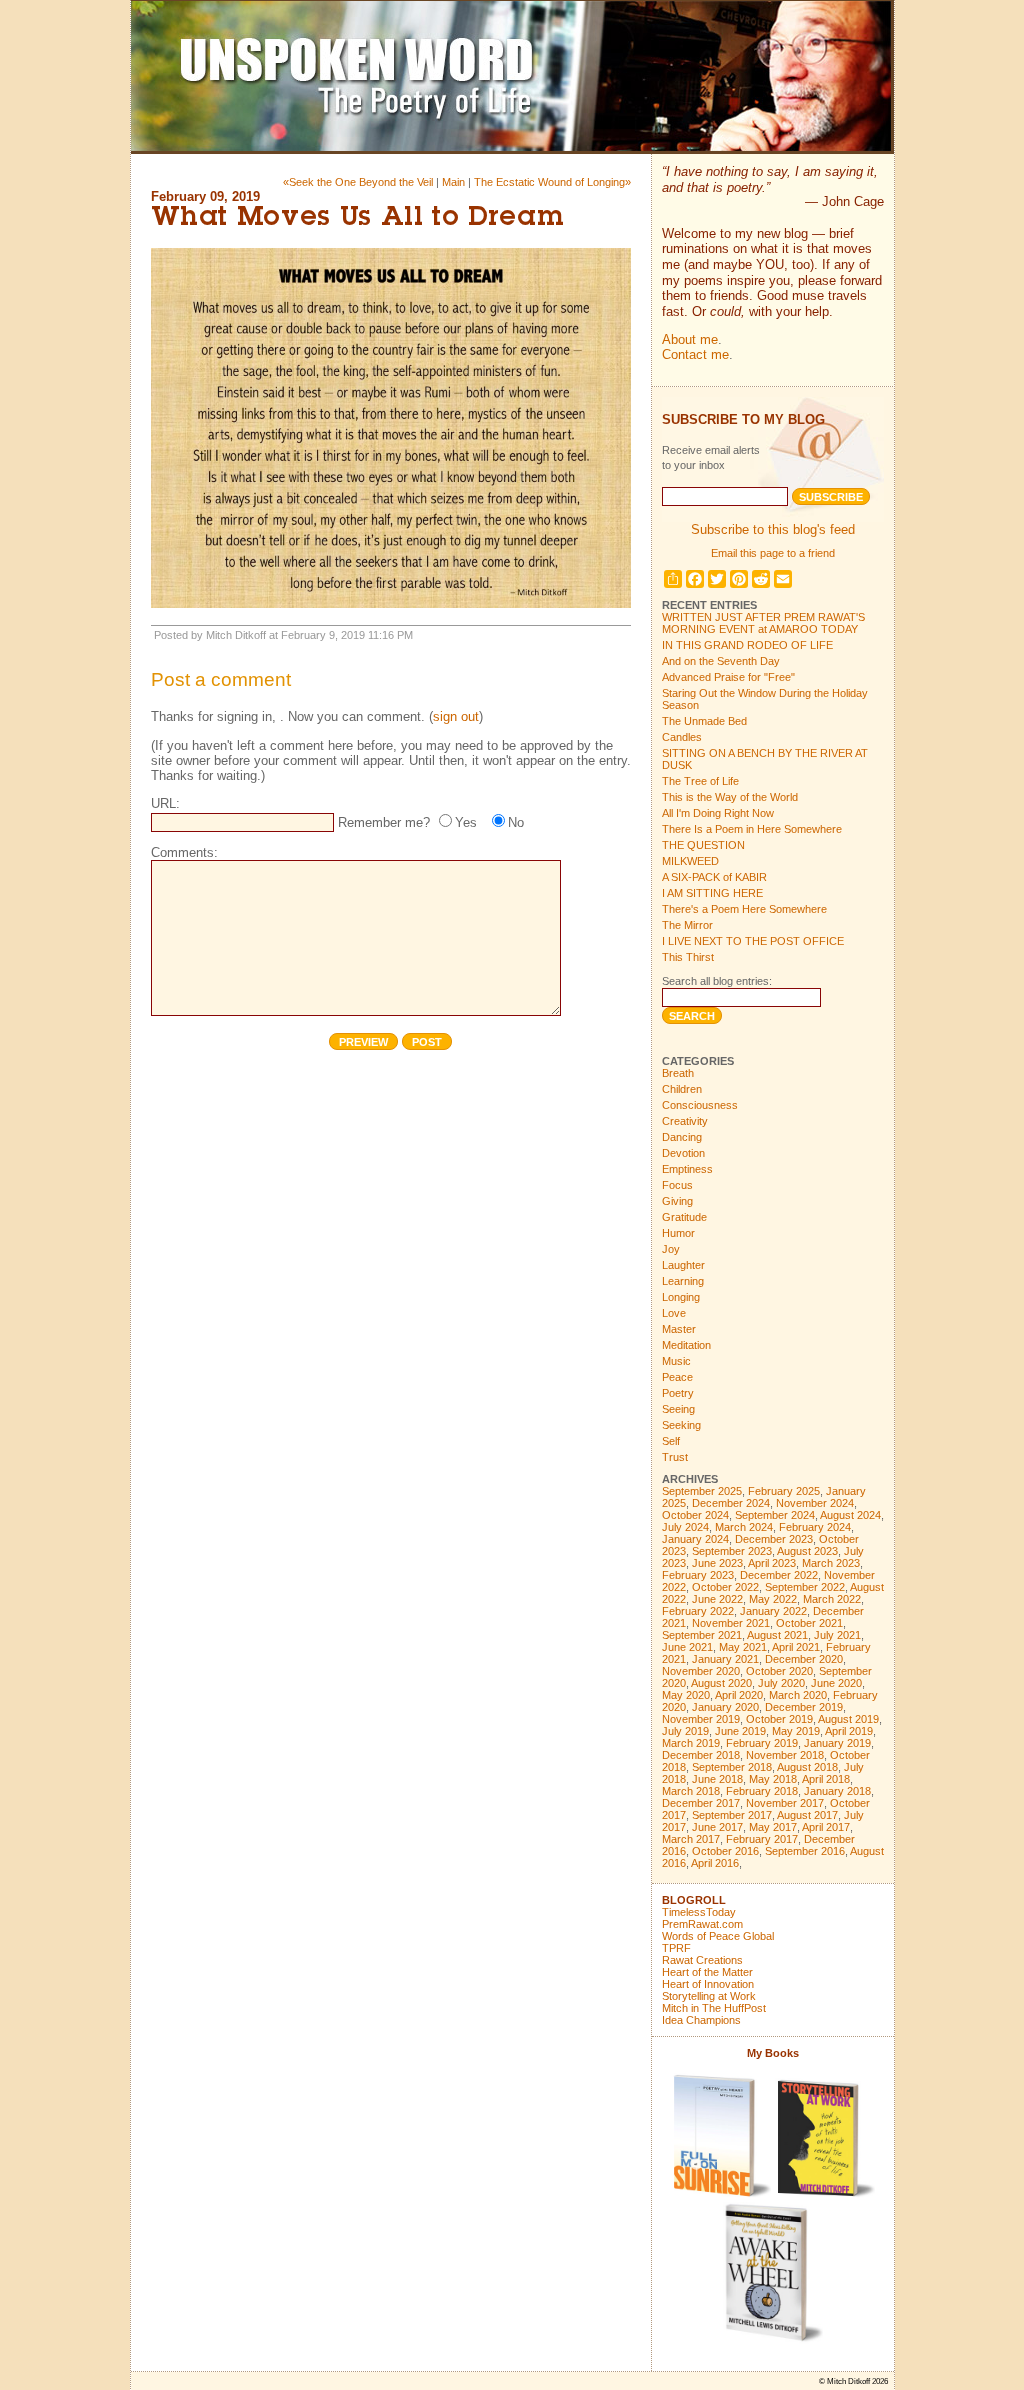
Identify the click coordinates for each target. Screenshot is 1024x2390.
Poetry (678, 1393)
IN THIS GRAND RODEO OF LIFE (747, 645)
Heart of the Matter (707, 1972)
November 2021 (731, 1623)
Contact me (695, 354)
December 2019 (804, 1707)
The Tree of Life (700, 781)
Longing (681, 1297)
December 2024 (731, 1503)
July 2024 (685, 1527)
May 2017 (773, 1827)
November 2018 (785, 1755)
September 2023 (732, 1551)
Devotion (683, 1153)
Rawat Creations (702, 1960)
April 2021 (796, 1647)
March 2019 (691, 1743)
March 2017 (691, 1839)
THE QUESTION (703, 845)
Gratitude (684, 1217)
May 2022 (773, 1599)
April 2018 (826, 1779)
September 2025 (702, 1491)
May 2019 (796, 1731)
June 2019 (740, 1731)
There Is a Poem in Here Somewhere (752, 829)
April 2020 (739, 1695)
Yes (466, 822)
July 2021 (837, 1635)
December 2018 (701, 1755)
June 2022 (717, 1599)
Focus (677, 1185)
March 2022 (832, 1599)
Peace (677, 1377)
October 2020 (779, 1671)
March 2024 (744, 1527)
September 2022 (805, 1587)
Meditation (686, 1345)
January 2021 (725, 1659)
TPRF (676, 1948)
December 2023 (774, 1539)
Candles (682, 737)
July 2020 (781, 1683)
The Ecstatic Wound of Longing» (552, 182)
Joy (671, 1249)
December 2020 (804, 1659)
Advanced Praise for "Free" (728, 677)
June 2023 (717, 1563)
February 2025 (784, 1491)
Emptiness (687, 1169)
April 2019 (849, 1731)
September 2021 (702, 1635)
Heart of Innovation (708, 1984)
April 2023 (772, 1563)
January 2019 (837, 1743)
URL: (165, 803)
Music (676, 1361)
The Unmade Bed (704, 721)
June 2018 (717, 1779)
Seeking (681, 1425)
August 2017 (807, 1815)
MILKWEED (690, 861)
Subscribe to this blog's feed (773, 529)
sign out (456, 716)
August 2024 (850, 1515)
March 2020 (798, 1695)
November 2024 (815, 1503)
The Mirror (687, 925)
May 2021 (743, 1647)
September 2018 (732, 1767)
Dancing (682, 1137)
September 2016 (805, 1851)
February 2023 (698, 1575)
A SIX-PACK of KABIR (714, 877)
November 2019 (701, 1719)
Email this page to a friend (773, 553)
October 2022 (725, 1587)
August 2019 (848, 1719)
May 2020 (686, 1695)
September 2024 (775, 1515)
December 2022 (779, 1575)
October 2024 (695, 1515)
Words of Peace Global (718, 1936)
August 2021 (777, 1635)
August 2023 (807, 1551)
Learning (683, 1281)
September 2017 (732, 1815)
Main (453, 182)
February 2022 (698, 1611)
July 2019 (685, 1731)
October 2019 (779, 1719)
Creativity (685, 1121)
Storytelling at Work (709, 1996)
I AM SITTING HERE (712, 893)
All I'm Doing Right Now (718, 813)
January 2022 (773, 1611)
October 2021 (809, 1623)
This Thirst (688, 957)
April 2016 (715, 1863)
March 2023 (831, 1563)
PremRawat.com (702, 1924)
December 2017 (701, 1803)
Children (682, 1089)
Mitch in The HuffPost (714, 2008)
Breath (678, 1073)
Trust (675, 1457)
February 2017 (762, 1839)
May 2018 (773, 1779)
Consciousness (700, 1105)
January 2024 (695, 1539)
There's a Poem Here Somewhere (744, 909)
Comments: (184, 852)
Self (671, 1441)
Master (679, 1329)
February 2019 (762, 1743)
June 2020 (836, 1683)
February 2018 (762, 1791)
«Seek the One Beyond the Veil (358, 182)
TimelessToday (699, 1912)
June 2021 (687, 1647)
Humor (678, 1233)
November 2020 (701, 1671)
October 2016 (725, 1851)
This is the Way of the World (730, 797)
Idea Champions (701, 2020)
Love (674, 1313)
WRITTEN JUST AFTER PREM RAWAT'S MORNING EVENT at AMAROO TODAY (763, 623)
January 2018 (837, 1791)
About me (690, 339)
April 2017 (826, 1827)
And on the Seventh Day (721, 661)
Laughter (683, 1265)
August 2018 (807, 1767)
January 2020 (725, 1707)
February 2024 (815, 1527)
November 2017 (785, 1803)
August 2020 (721, 1683)
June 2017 (717, 1827)
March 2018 (691, 1791)
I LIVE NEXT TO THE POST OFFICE (753, 941)
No (516, 822)
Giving (677, 1201)
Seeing (678, 1409)
